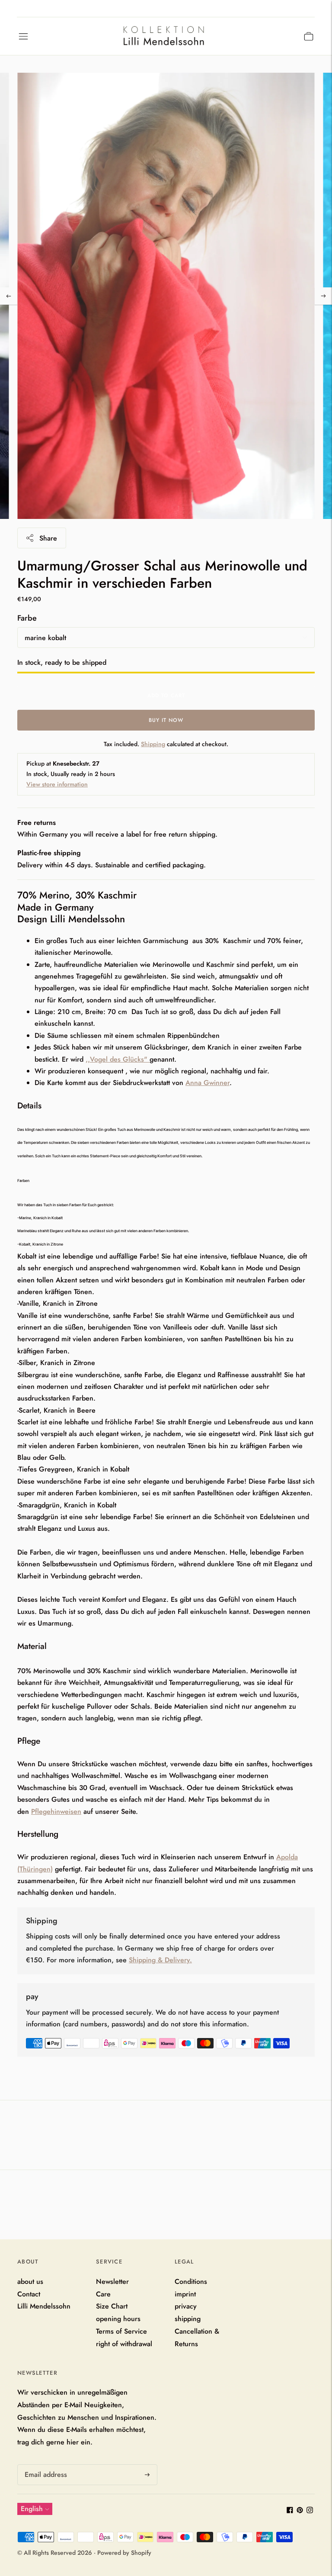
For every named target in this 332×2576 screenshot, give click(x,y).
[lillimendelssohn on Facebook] (290, 2511)
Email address (44, 2465)
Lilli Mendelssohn (44, 2306)
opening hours (118, 2319)
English (32, 2509)
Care (103, 2294)
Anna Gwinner (207, 1083)
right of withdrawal (124, 2344)
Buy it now (166, 720)
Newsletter (112, 2281)
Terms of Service (121, 2331)
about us (30, 2281)
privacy (186, 2306)
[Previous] (9, 296)
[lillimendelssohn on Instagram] (310, 2511)
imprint (185, 2294)
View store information (57, 784)
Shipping (153, 744)
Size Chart (112, 2306)
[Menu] (23, 36)
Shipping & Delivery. (160, 1960)
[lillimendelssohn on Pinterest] (300, 2511)
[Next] (323, 296)
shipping (188, 2319)
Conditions (191, 2281)
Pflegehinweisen (56, 1811)
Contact (29, 2294)
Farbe (27, 618)
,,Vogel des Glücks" (117, 1059)
